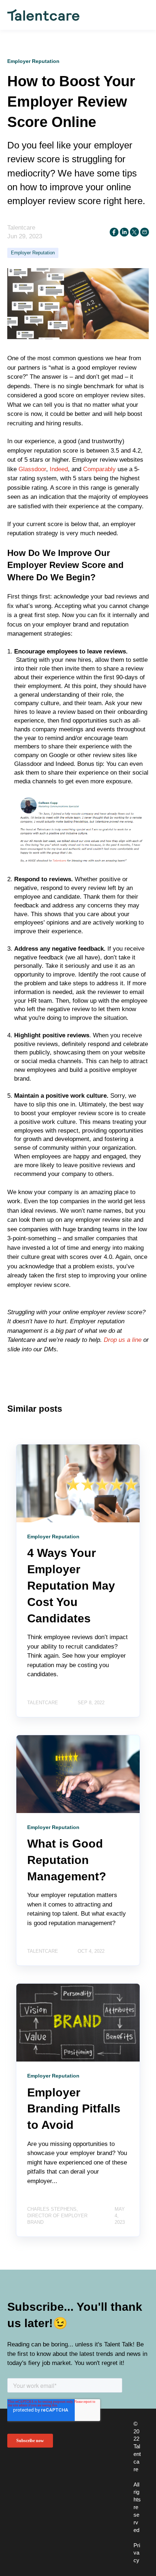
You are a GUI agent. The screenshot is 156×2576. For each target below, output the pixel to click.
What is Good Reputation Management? (67, 1860)
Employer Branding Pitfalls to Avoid (74, 2109)
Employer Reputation (33, 253)
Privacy (137, 2553)
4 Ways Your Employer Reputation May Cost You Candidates (71, 1585)
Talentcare (21, 228)
